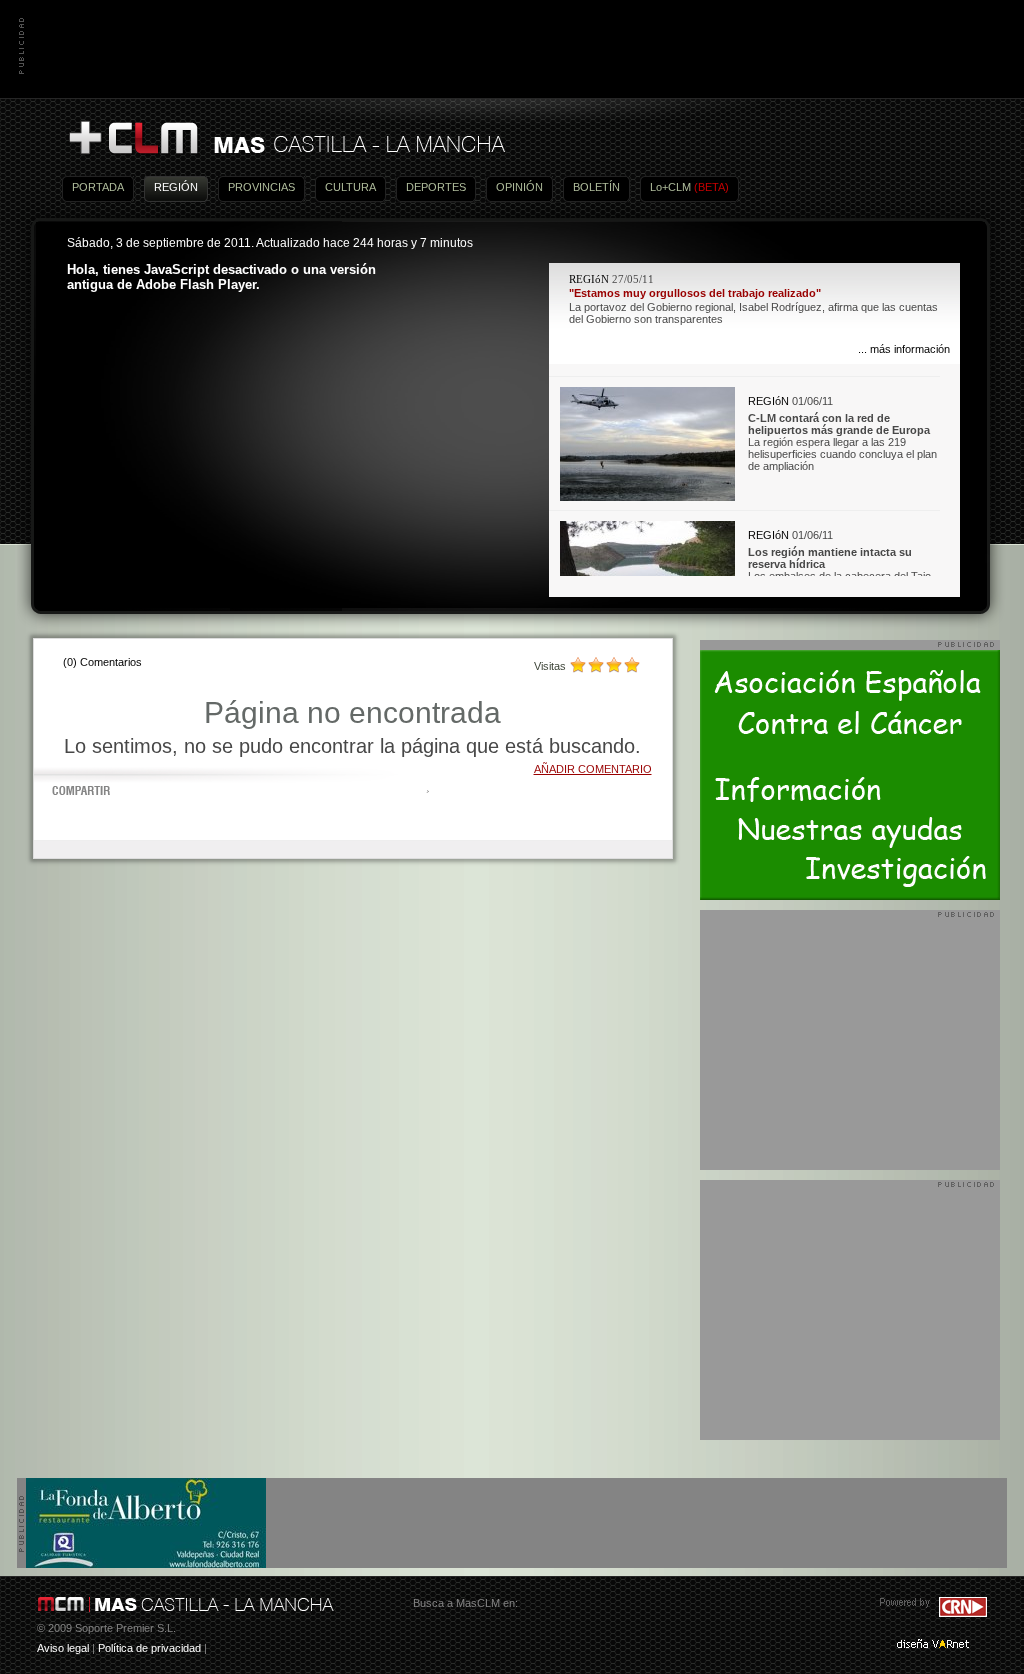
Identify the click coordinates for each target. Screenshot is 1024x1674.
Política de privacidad (149, 1648)
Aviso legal (63, 1648)
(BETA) (711, 187)
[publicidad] (146, 1564)
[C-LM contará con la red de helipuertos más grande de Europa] (647, 497)
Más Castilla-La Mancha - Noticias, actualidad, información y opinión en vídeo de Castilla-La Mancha (286, 138)
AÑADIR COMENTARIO (593, 769)
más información (910, 349)
